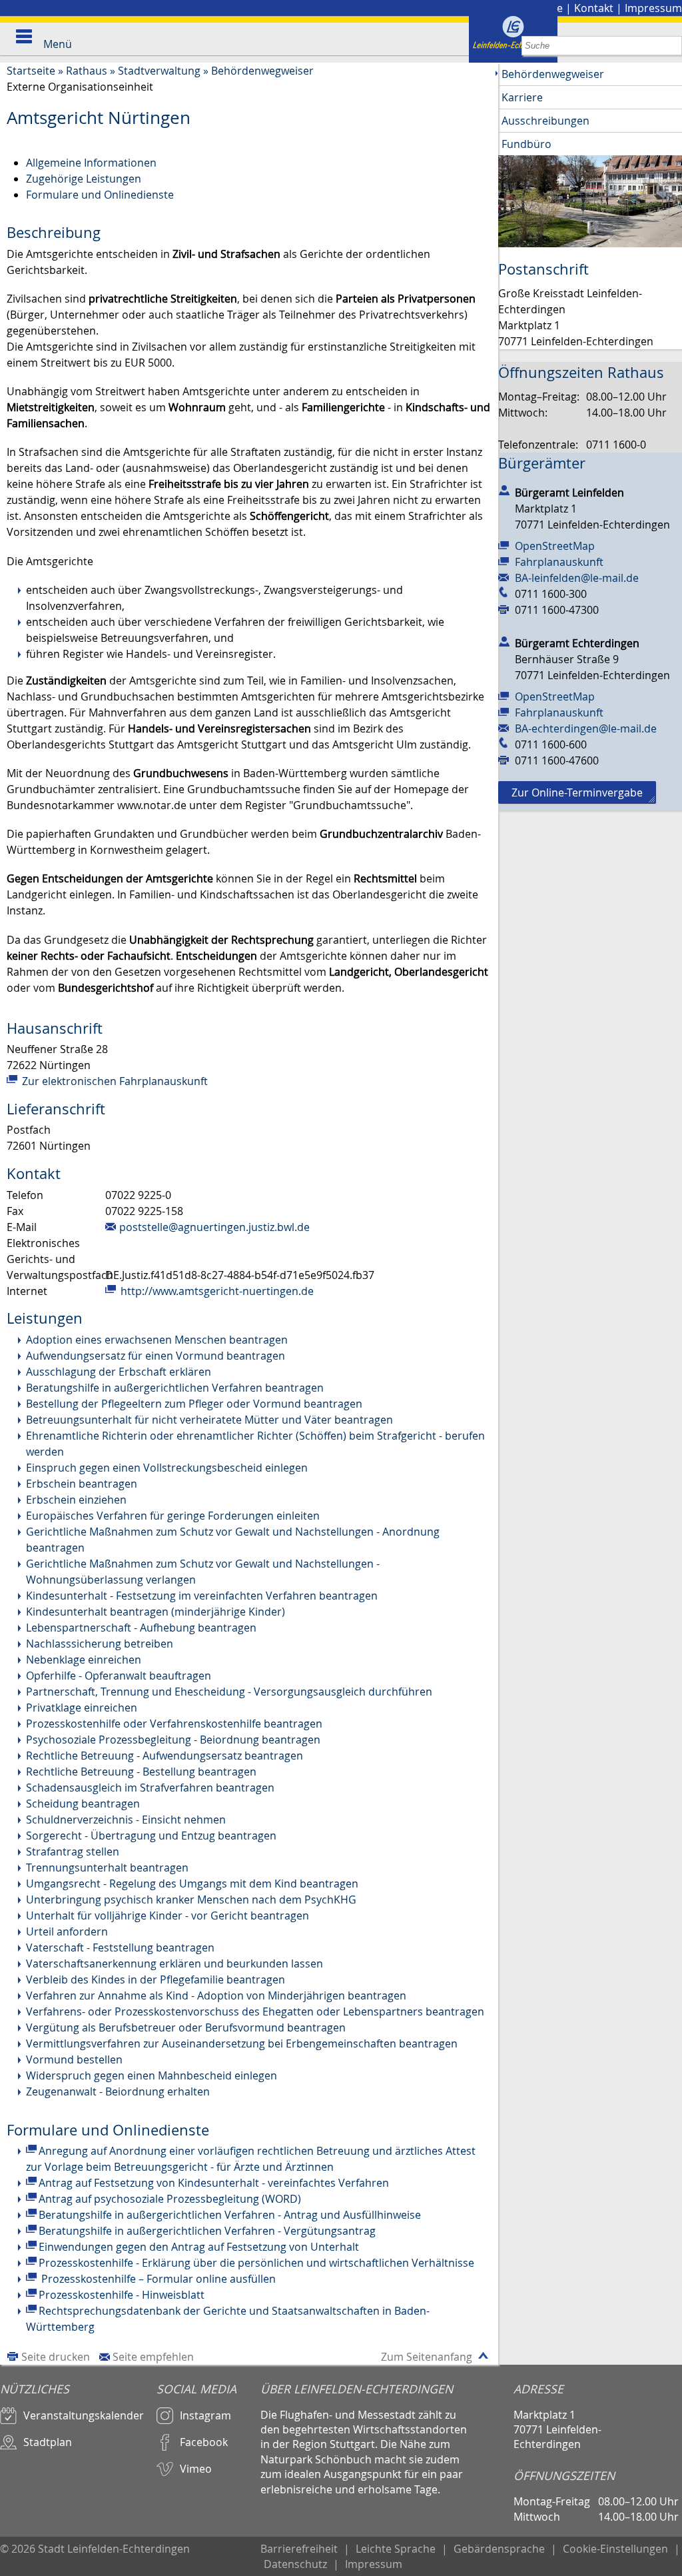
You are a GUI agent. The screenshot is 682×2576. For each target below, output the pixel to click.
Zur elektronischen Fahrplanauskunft (114, 1081)
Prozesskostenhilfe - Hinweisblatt (122, 2295)
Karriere (522, 97)
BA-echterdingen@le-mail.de (586, 728)
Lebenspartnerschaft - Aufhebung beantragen (141, 1628)
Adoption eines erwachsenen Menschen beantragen (157, 1340)
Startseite (31, 71)
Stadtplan (48, 2442)
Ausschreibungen (545, 121)
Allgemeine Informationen (91, 163)
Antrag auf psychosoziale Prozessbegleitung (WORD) (170, 2199)
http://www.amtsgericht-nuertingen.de (216, 1291)
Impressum (653, 8)
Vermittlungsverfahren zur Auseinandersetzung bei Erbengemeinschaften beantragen (242, 2043)
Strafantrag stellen (73, 1852)
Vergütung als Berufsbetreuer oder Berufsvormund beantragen (186, 2027)
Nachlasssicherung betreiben (100, 1644)
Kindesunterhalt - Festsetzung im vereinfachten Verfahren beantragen (202, 1596)
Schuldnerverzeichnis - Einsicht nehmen (126, 1820)
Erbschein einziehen (76, 1500)
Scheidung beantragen (83, 1804)
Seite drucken (56, 2357)
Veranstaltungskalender (84, 2415)
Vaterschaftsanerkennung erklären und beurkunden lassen (174, 1963)
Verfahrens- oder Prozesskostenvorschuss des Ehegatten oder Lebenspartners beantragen (255, 2011)
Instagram (205, 2415)
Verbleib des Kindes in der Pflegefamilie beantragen (156, 1979)
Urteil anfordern (67, 1932)
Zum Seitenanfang (427, 2357)
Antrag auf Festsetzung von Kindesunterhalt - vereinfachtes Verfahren (214, 2183)
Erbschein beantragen (82, 1484)
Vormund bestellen (74, 2059)
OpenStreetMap (555, 546)
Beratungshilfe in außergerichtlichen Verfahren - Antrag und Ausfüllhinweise (230, 2215)
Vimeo (196, 2469)
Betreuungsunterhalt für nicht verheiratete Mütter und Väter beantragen (209, 1420)
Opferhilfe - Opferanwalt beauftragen (119, 1676)
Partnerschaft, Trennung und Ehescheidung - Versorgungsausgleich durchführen (229, 1692)
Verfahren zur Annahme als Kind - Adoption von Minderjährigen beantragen (216, 1995)
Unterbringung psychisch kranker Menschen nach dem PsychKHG (191, 1900)
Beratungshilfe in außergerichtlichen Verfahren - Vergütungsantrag (207, 2231)
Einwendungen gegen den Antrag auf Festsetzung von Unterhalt (199, 2247)
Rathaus (87, 71)
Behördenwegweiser (262, 71)
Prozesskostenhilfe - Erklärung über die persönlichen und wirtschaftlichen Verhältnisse (256, 2263)
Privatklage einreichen (82, 1708)
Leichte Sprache (396, 2549)
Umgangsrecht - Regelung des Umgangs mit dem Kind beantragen (192, 1884)
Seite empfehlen (153, 2357)
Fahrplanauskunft (559, 562)
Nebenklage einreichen (84, 1660)
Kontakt (594, 8)
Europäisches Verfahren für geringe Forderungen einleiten (173, 1516)
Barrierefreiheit (299, 2549)
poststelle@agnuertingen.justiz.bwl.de (214, 1227)
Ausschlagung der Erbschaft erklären (119, 1372)
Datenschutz (295, 2564)
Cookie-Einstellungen (615, 2549)
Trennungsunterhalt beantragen (107, 1868)
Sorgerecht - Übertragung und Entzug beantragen (151, 1836)
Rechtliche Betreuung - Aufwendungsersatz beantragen (165, 1756)
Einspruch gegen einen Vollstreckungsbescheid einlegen (167, 1468)
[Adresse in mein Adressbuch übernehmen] (504, 490)
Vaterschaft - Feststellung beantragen (120, 1947)
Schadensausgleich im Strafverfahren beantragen (150, 1788)
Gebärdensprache (499, 2549)
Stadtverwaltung (159, 71)
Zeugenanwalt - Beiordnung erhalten (118, 2091)
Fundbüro (526, 144)
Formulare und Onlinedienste (100, 195)
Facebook (204, 2442)
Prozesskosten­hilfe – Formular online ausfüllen (157, 2279)
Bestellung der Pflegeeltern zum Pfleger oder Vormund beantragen (194, 1404)
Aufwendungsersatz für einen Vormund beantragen (156, 1356)
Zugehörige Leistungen (84, 179)
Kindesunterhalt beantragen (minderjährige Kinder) (156, 1612)
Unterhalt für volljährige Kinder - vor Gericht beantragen (168, 1916)
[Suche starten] (672, 46)
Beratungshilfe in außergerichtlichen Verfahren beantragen (175, 1388)
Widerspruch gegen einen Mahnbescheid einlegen (152, 2075)
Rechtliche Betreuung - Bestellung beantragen (141, 1772)
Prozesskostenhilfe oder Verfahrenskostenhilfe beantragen (174, 1724)
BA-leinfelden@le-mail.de (577, 578)
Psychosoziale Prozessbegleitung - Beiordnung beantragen (173, 1740)
